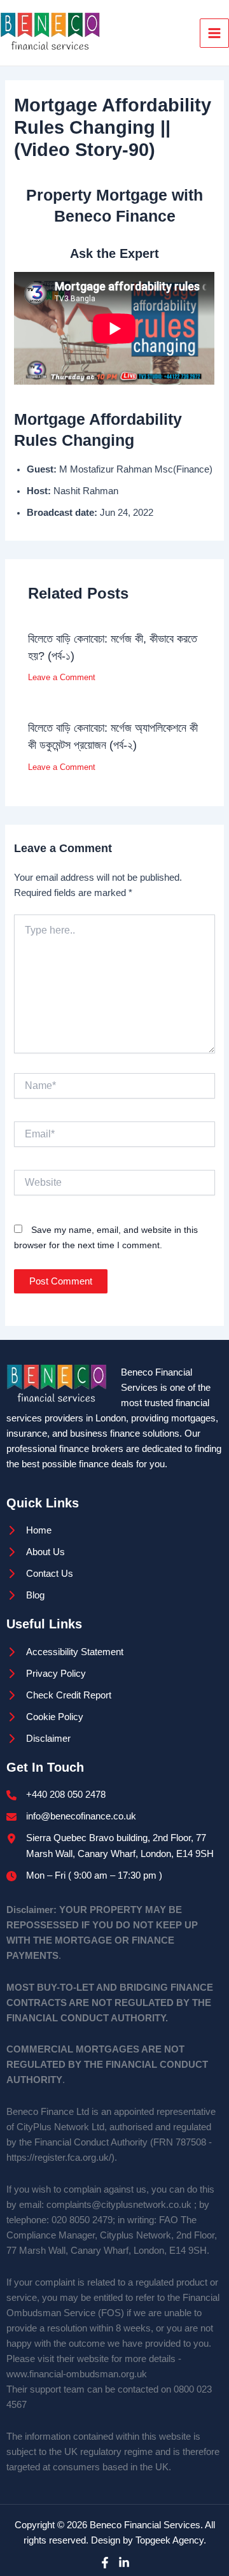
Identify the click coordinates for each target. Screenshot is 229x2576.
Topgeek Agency (170, 2540)
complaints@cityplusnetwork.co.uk (119, 2205)
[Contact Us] (40, 1574)
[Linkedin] (124, 2563)
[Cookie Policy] (45, 1717)
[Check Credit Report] (59, 1695)
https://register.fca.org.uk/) (60, 2158)
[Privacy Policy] (46, 1674)
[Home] (29, 1530)
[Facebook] (105, 2563)
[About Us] (36, 1552)
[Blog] (25, 1595)
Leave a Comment (62, 677)
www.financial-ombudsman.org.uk (77, 2374)
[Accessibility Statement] (65, 1652)
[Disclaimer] (38, 1739)
